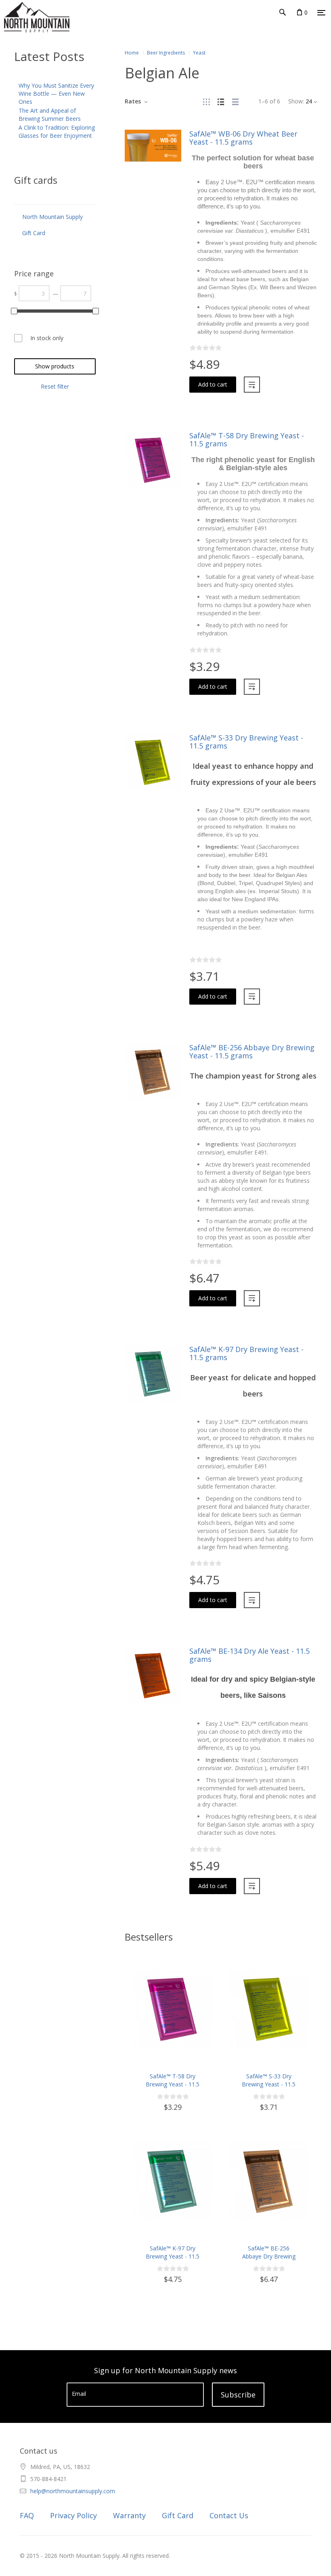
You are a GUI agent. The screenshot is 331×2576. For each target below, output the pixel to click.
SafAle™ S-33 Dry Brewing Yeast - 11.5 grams (246, 742)
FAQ (27, 2515)
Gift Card (178, 2515)
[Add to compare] (252, 385)
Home (132, 53)
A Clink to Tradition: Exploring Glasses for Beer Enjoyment (57, 131)
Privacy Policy (73, 2515)
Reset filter (55, 386)
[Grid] (206, 101)
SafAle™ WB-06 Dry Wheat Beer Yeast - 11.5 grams (243, 138)
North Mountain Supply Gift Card (52, 225)
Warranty (129, 2515)
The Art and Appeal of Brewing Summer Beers (50, 115)
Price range (34, 273)
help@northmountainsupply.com (73, 2491)
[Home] (20, 28)
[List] (221, 101)
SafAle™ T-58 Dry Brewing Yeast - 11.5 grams (247, 439)
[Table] (235, 101)
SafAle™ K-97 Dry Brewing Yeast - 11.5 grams (246, 1353)
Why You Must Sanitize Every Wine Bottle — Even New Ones (56, 94)
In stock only (47, 338)
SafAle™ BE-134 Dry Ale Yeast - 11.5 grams (249, 1655)
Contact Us (229, 2515)
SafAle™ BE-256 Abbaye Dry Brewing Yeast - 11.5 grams (252, 1051)
